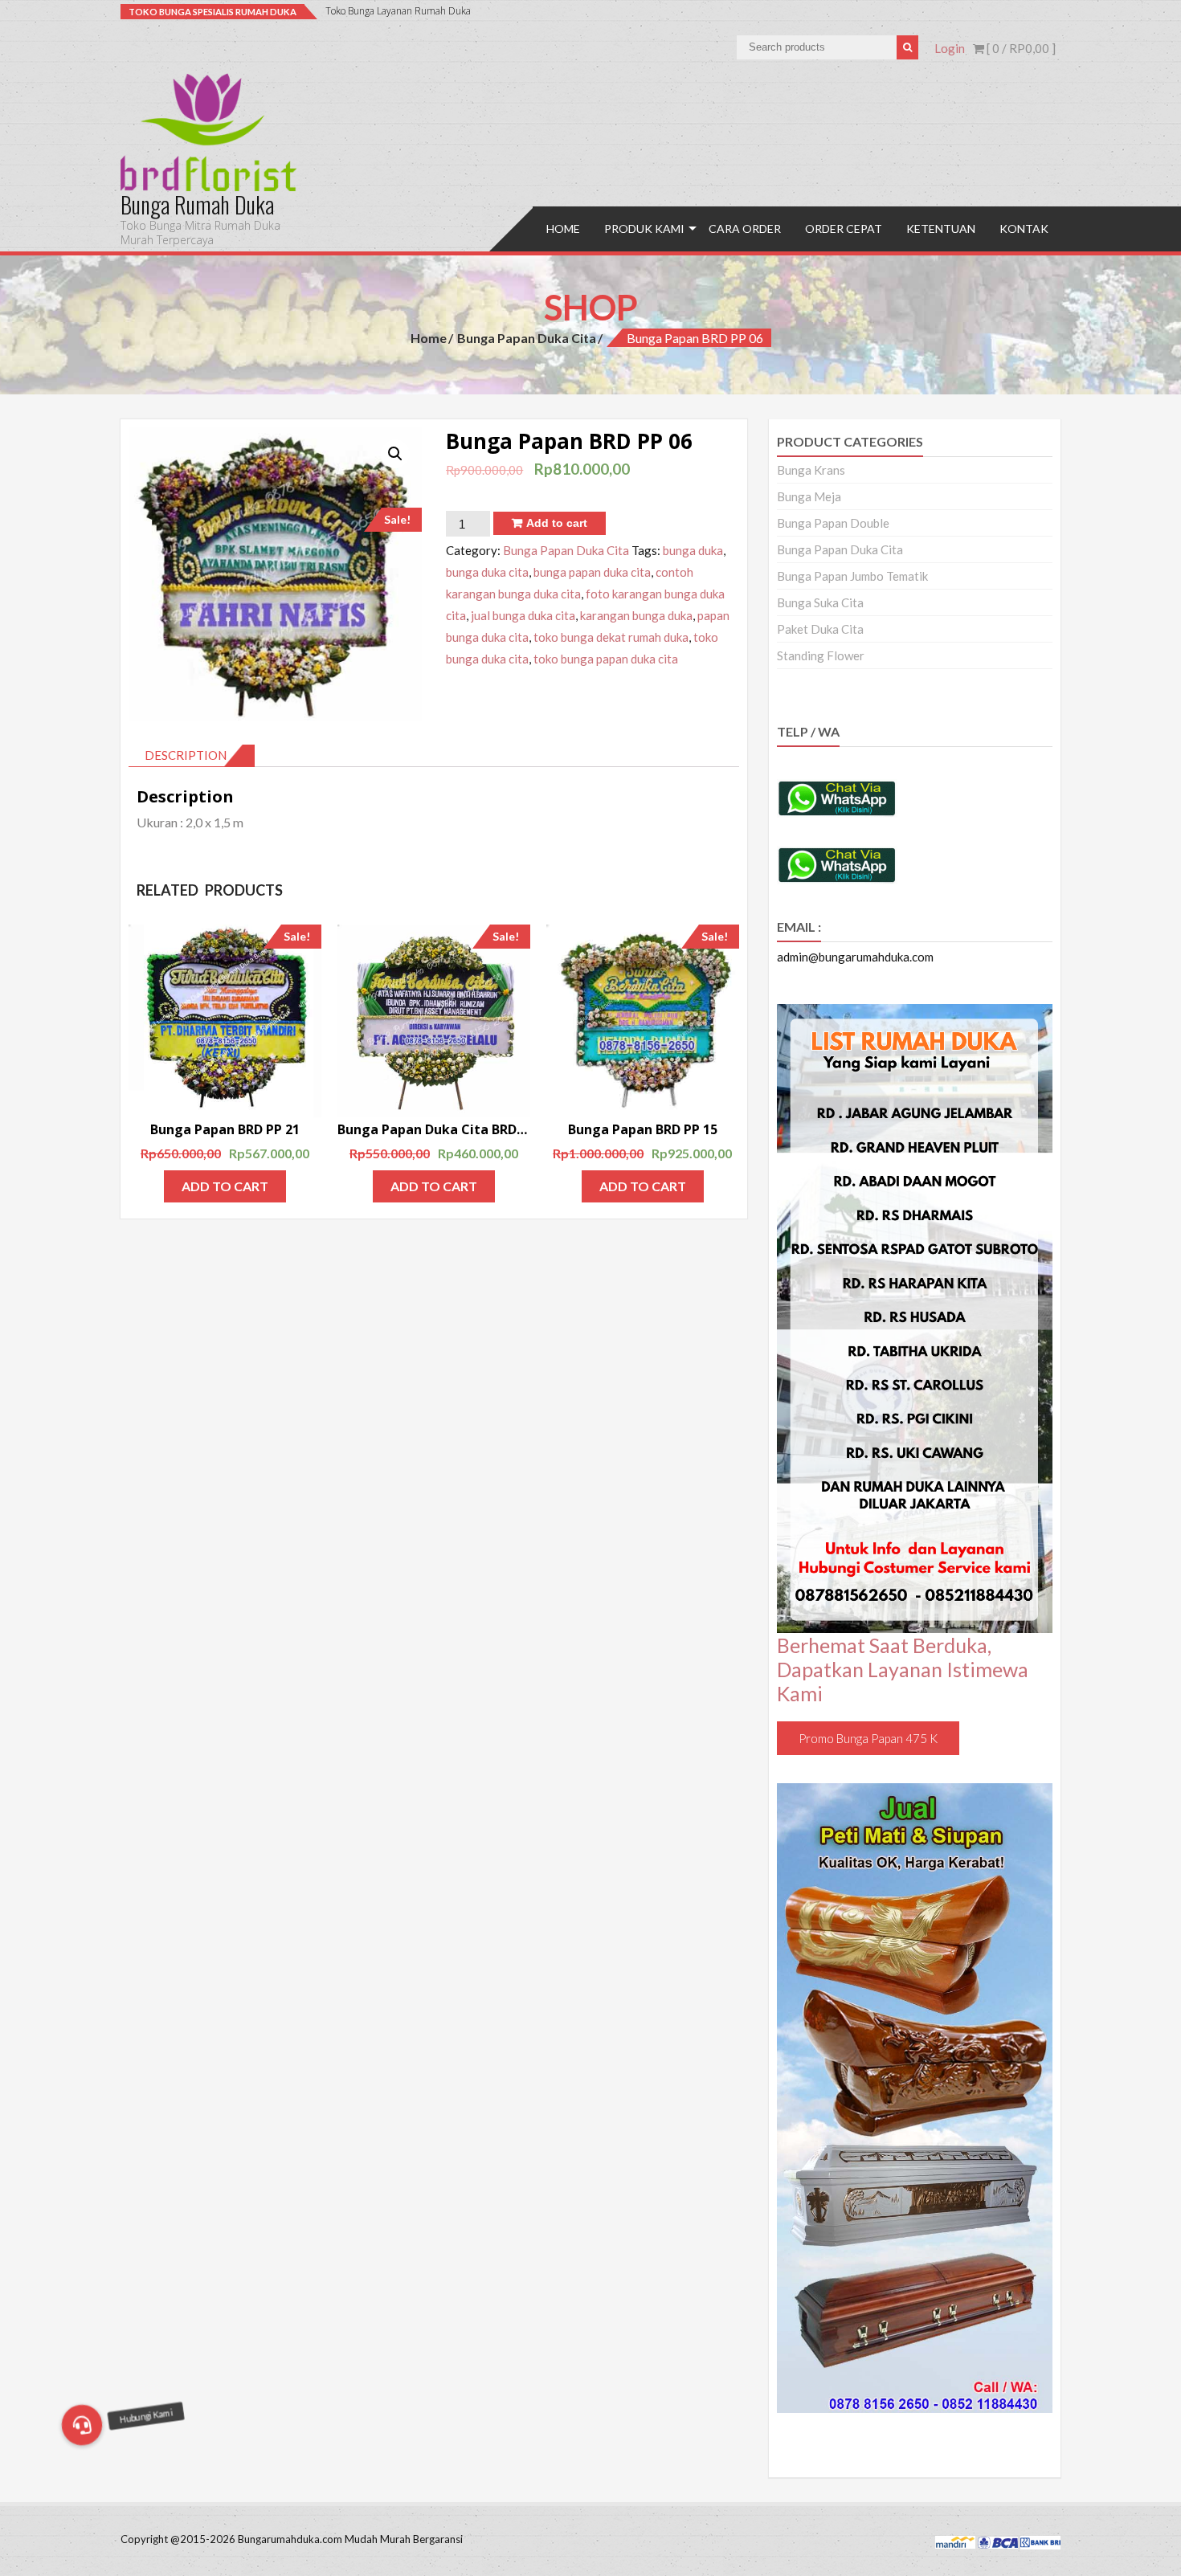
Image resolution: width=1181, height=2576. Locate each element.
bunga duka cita (487, 572)
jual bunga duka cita (523, 615)
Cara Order (745, 229)
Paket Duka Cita (820, 629)
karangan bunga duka (636, 615)
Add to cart (557, 523)
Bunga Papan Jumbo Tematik (852, 576)
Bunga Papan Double (833, 523)
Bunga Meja (809, 496)
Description (186, 755)
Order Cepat (844, 229)
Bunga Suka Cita (820, 602)
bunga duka (693, 550)
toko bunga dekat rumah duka (611, 637)
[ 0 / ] (1020, 48)
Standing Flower (821, 655)
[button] (82, 2425)
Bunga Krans (811, 470)
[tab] (192, 756)
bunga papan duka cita (592, 572)
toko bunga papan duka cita (606, 659)
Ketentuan (941, 229)
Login (950, 48)
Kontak (1024, 229)
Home (563, 229)
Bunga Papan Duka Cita (527, 338)
